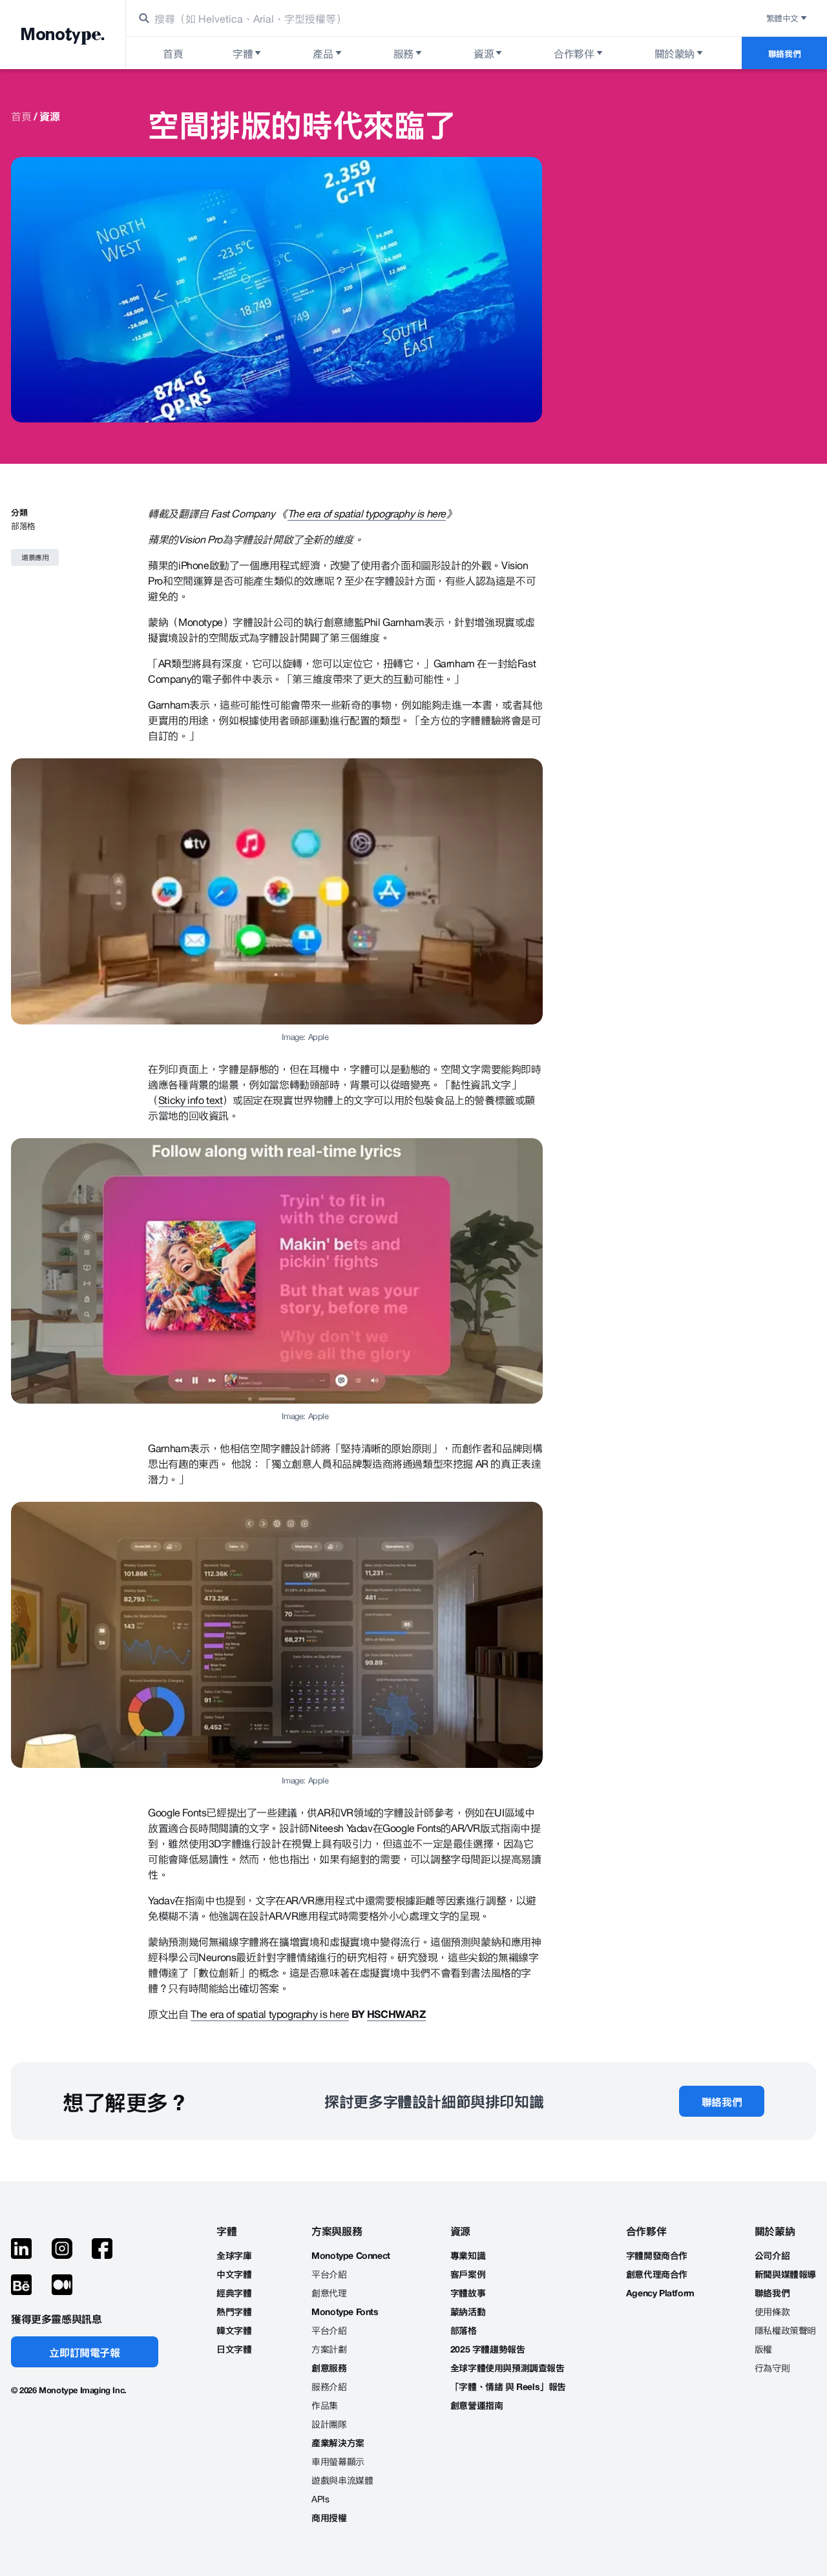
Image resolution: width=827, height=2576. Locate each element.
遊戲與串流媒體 (342, 2480)
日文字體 (234, 2349)
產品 (323, 53)
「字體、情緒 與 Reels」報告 (508, 2386)
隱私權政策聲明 (785, 2330)
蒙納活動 (468, 2311)
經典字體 (234, 2293)
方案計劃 (329, 2349)
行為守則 (772, 2368)
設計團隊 (329, 2424)
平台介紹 (329, 2274)
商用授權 (329, 2518)
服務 (403, 53)
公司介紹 (772, 2255)
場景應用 (35, 557)
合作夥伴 (574, 53)
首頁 (21, 116)
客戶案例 (468, 2274)
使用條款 (772, 2311)
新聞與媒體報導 (785, 2274)
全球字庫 (234, 2255)
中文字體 (234, 2274)
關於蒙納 (675, 53)
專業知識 (468, 2255)
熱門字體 (234, 2311)
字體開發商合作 (657, 2255)
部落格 (23, 525)
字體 (243, 53)
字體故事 (468, 2293)
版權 (763, 2349)
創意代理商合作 (657, 2274)
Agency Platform (660, 2293)
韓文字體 (234, 2330)
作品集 (325, 2405)
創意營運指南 (477, 2405)
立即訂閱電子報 (84, 2352)
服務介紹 (329, 2386)
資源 (484, 53)
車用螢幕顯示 (338, 2461)
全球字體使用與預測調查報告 (508, 2368)
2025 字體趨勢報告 (488, 2349)
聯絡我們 (784, 53)
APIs (320, 2499)
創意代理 (329, 2293)
